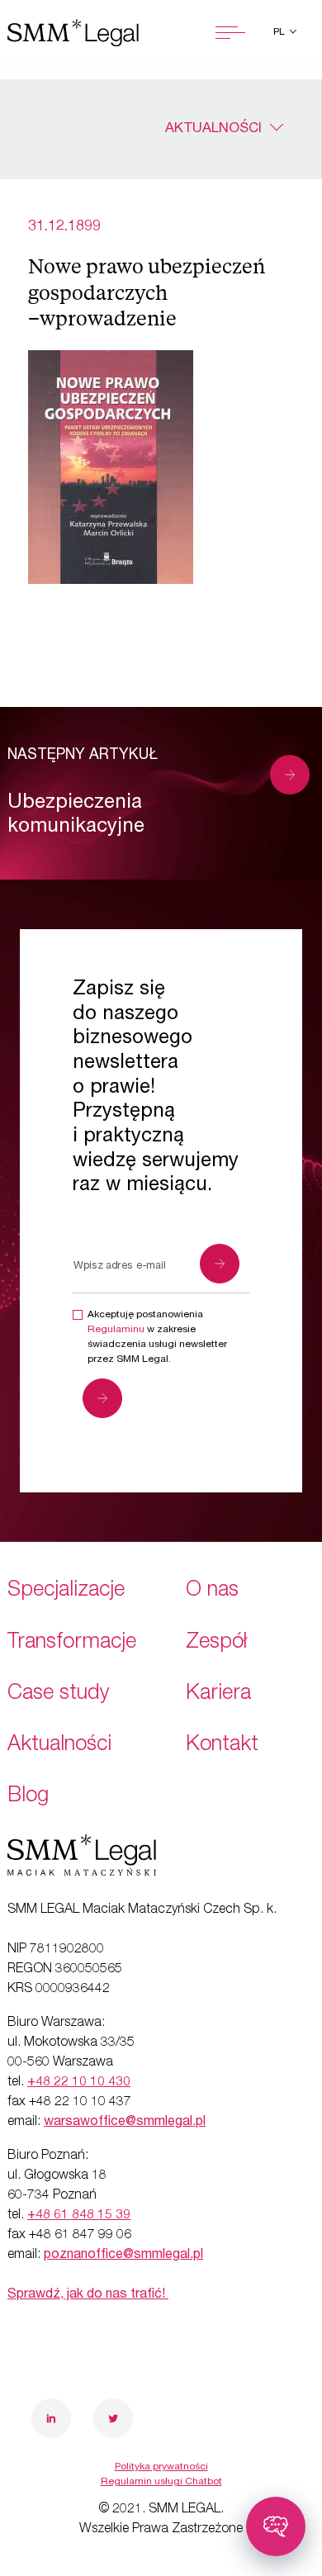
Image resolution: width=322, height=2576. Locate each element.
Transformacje (72, 1643)
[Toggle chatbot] (276, 2526)
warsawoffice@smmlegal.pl (125, 2123)
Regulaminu (116, 1330)
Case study (59, 1694)
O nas (212, 1591)
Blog (28, 1797)
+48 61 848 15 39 (79, 2216)
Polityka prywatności (161, 2467)
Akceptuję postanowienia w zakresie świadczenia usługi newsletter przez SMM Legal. (157, 1337)
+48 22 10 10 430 (79, 2083)
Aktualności (213, 129)
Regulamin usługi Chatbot (161, 2482)
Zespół (216, 1643)
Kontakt (222, 1746)
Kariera (218, 1694)
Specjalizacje (66, 1591)
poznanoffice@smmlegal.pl (123, 2256)
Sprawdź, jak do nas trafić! (88, 2295)
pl (280, 32)
